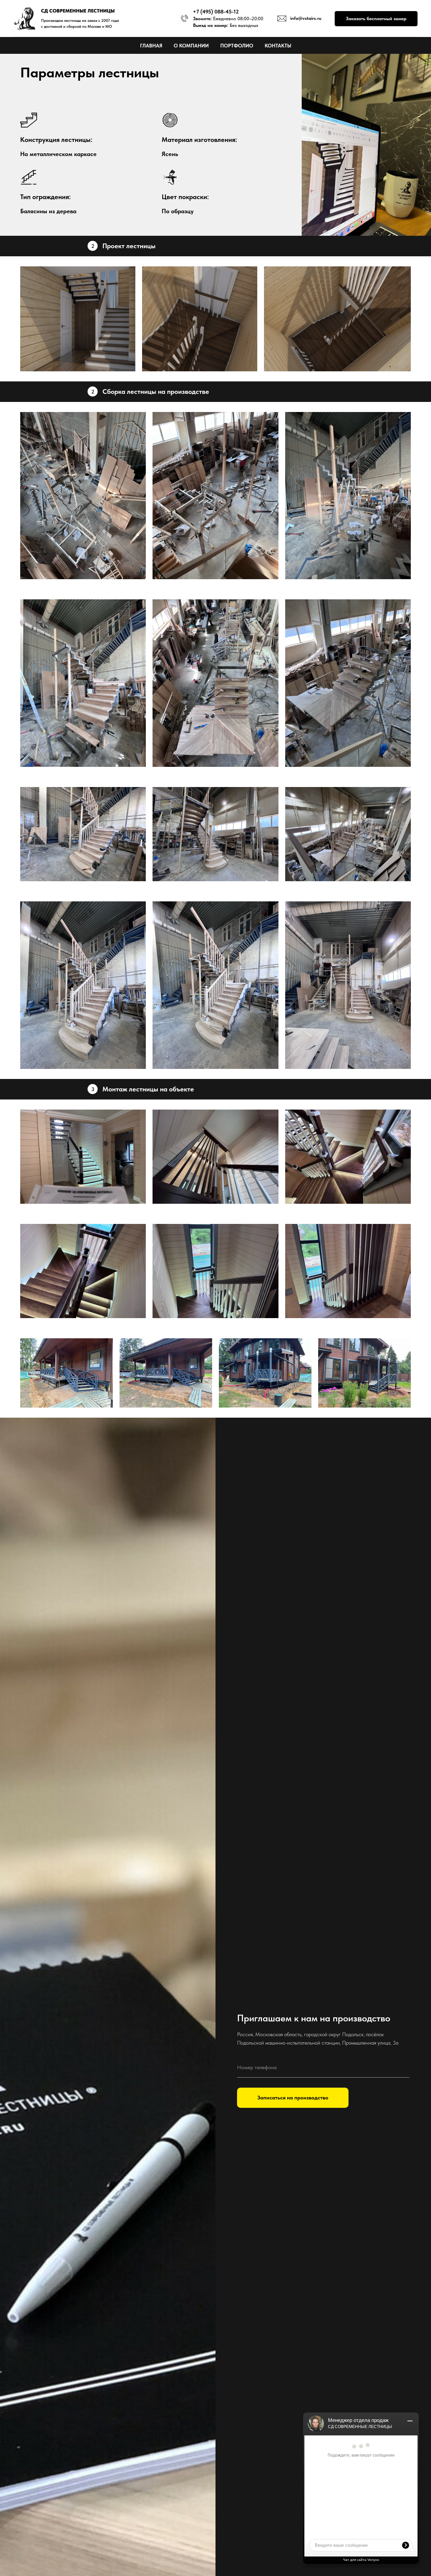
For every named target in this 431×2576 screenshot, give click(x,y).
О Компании (191, 46)
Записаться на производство (293, 2098)
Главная (151, 46)
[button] (376, 19)
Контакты (278, 46)
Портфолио (237, 46)
